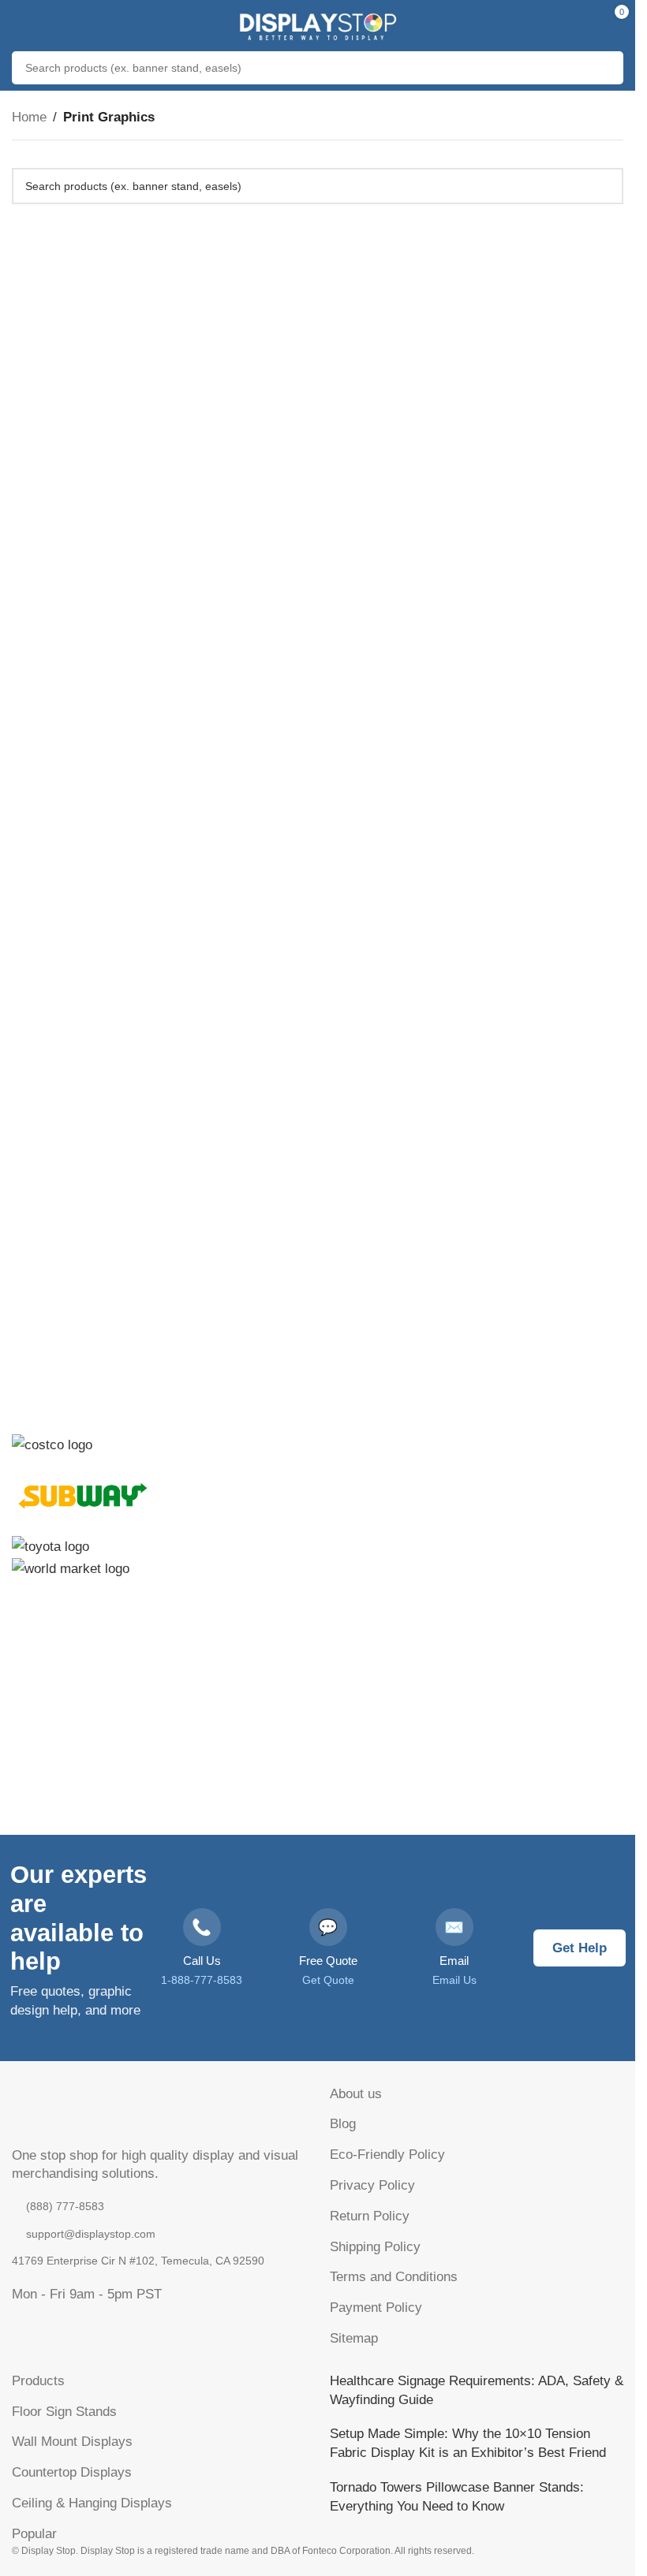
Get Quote (328, 1980)
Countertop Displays (72, 2472)
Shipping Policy (375, 2247)
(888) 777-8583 (65, 2206)
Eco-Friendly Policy (387, 2155)
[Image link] (91, 2110)
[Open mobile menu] (28, 24)
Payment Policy (376, 2308)
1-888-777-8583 (202, 1980)
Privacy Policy (372, 2185)
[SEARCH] (607, 68)
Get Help (580, 1948)
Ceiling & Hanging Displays (92, 2503)
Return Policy (370, 2216)
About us (356, 2094)
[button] (318, 1827)
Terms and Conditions (394, 2277)
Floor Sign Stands (64, 2412)
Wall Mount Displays (72, 2442)
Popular (34, 2534)
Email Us (454, 1980)
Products (38, 2381)
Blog (343, 2124)
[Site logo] (317, 22)
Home (29, 117)
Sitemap (354, 2338)
